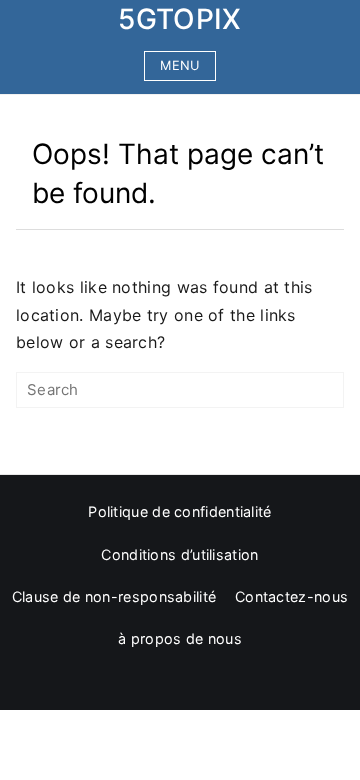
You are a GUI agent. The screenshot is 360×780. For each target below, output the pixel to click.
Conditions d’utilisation (179, 554)
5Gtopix (179, 19)
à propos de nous (180, 638)
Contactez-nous (291, 596)
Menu (179, 65)
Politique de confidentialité (179, 511)
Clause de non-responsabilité (114, 596)
